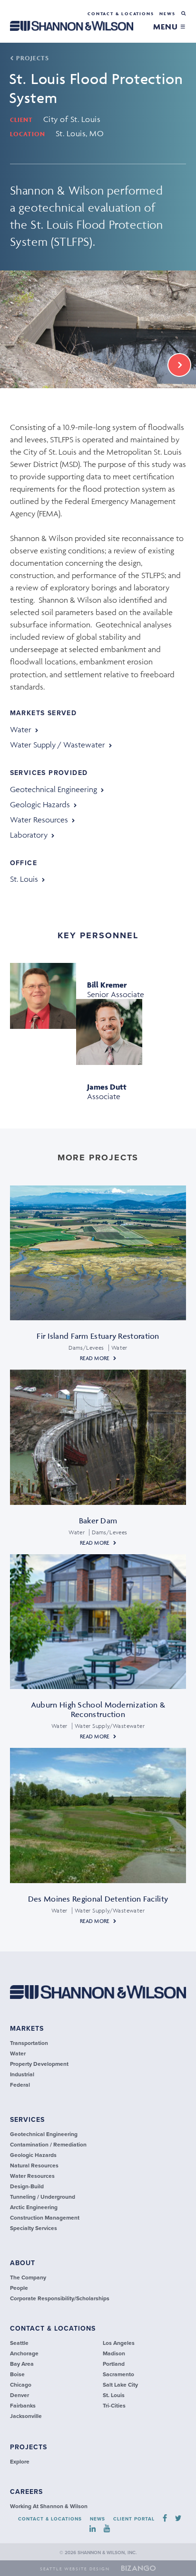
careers (26, 2492)
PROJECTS (32, 58)
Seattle (19, 2343)
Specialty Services (34, 2228)
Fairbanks (23, 2406)
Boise (17, 2374)
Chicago (21, 2385)
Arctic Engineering (34, 2207)
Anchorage (24, 2353)
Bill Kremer (107, 985)
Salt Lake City (120, 2385)
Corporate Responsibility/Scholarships (60, 2298)
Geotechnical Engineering (54, 789)
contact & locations (53, 2329)
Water (18, 2053)
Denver (20, 2395)
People (19, 2288)
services (27, 2120)
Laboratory (29, 835)
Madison (114, 2353)
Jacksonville (26, 2416)
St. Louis (24, 879)
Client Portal (134, 2519)
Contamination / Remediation (48, 2145)
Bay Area (22, 2364)
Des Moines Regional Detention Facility (98, 1899)
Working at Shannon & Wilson (49, 2506)
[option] (98, 329)
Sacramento (118, 2374)
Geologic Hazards (40, 804)
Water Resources (39, 820)
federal (20, 2085)
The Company (28, 2277)
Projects (29, 2447)
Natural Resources (34, 2165)
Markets (27, 2029)
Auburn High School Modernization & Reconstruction (98, 1709)
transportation (29, 2043)
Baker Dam (98, 1521)
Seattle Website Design (75, 2569)
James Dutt (107, 1087)
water (21, 729)
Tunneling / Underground (43, 2197)
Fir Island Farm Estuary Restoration (98, 1336)
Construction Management (45, 2218)
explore (20, 2462)
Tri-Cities (114, 2406)
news (167, 14)
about (23, 2263)
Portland (114, 2364)
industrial (22, 2074)
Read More (95, 1358)
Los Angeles (119, 2343)
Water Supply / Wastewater (58, 745)
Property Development (39, 2064)
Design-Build (27, 2186)
